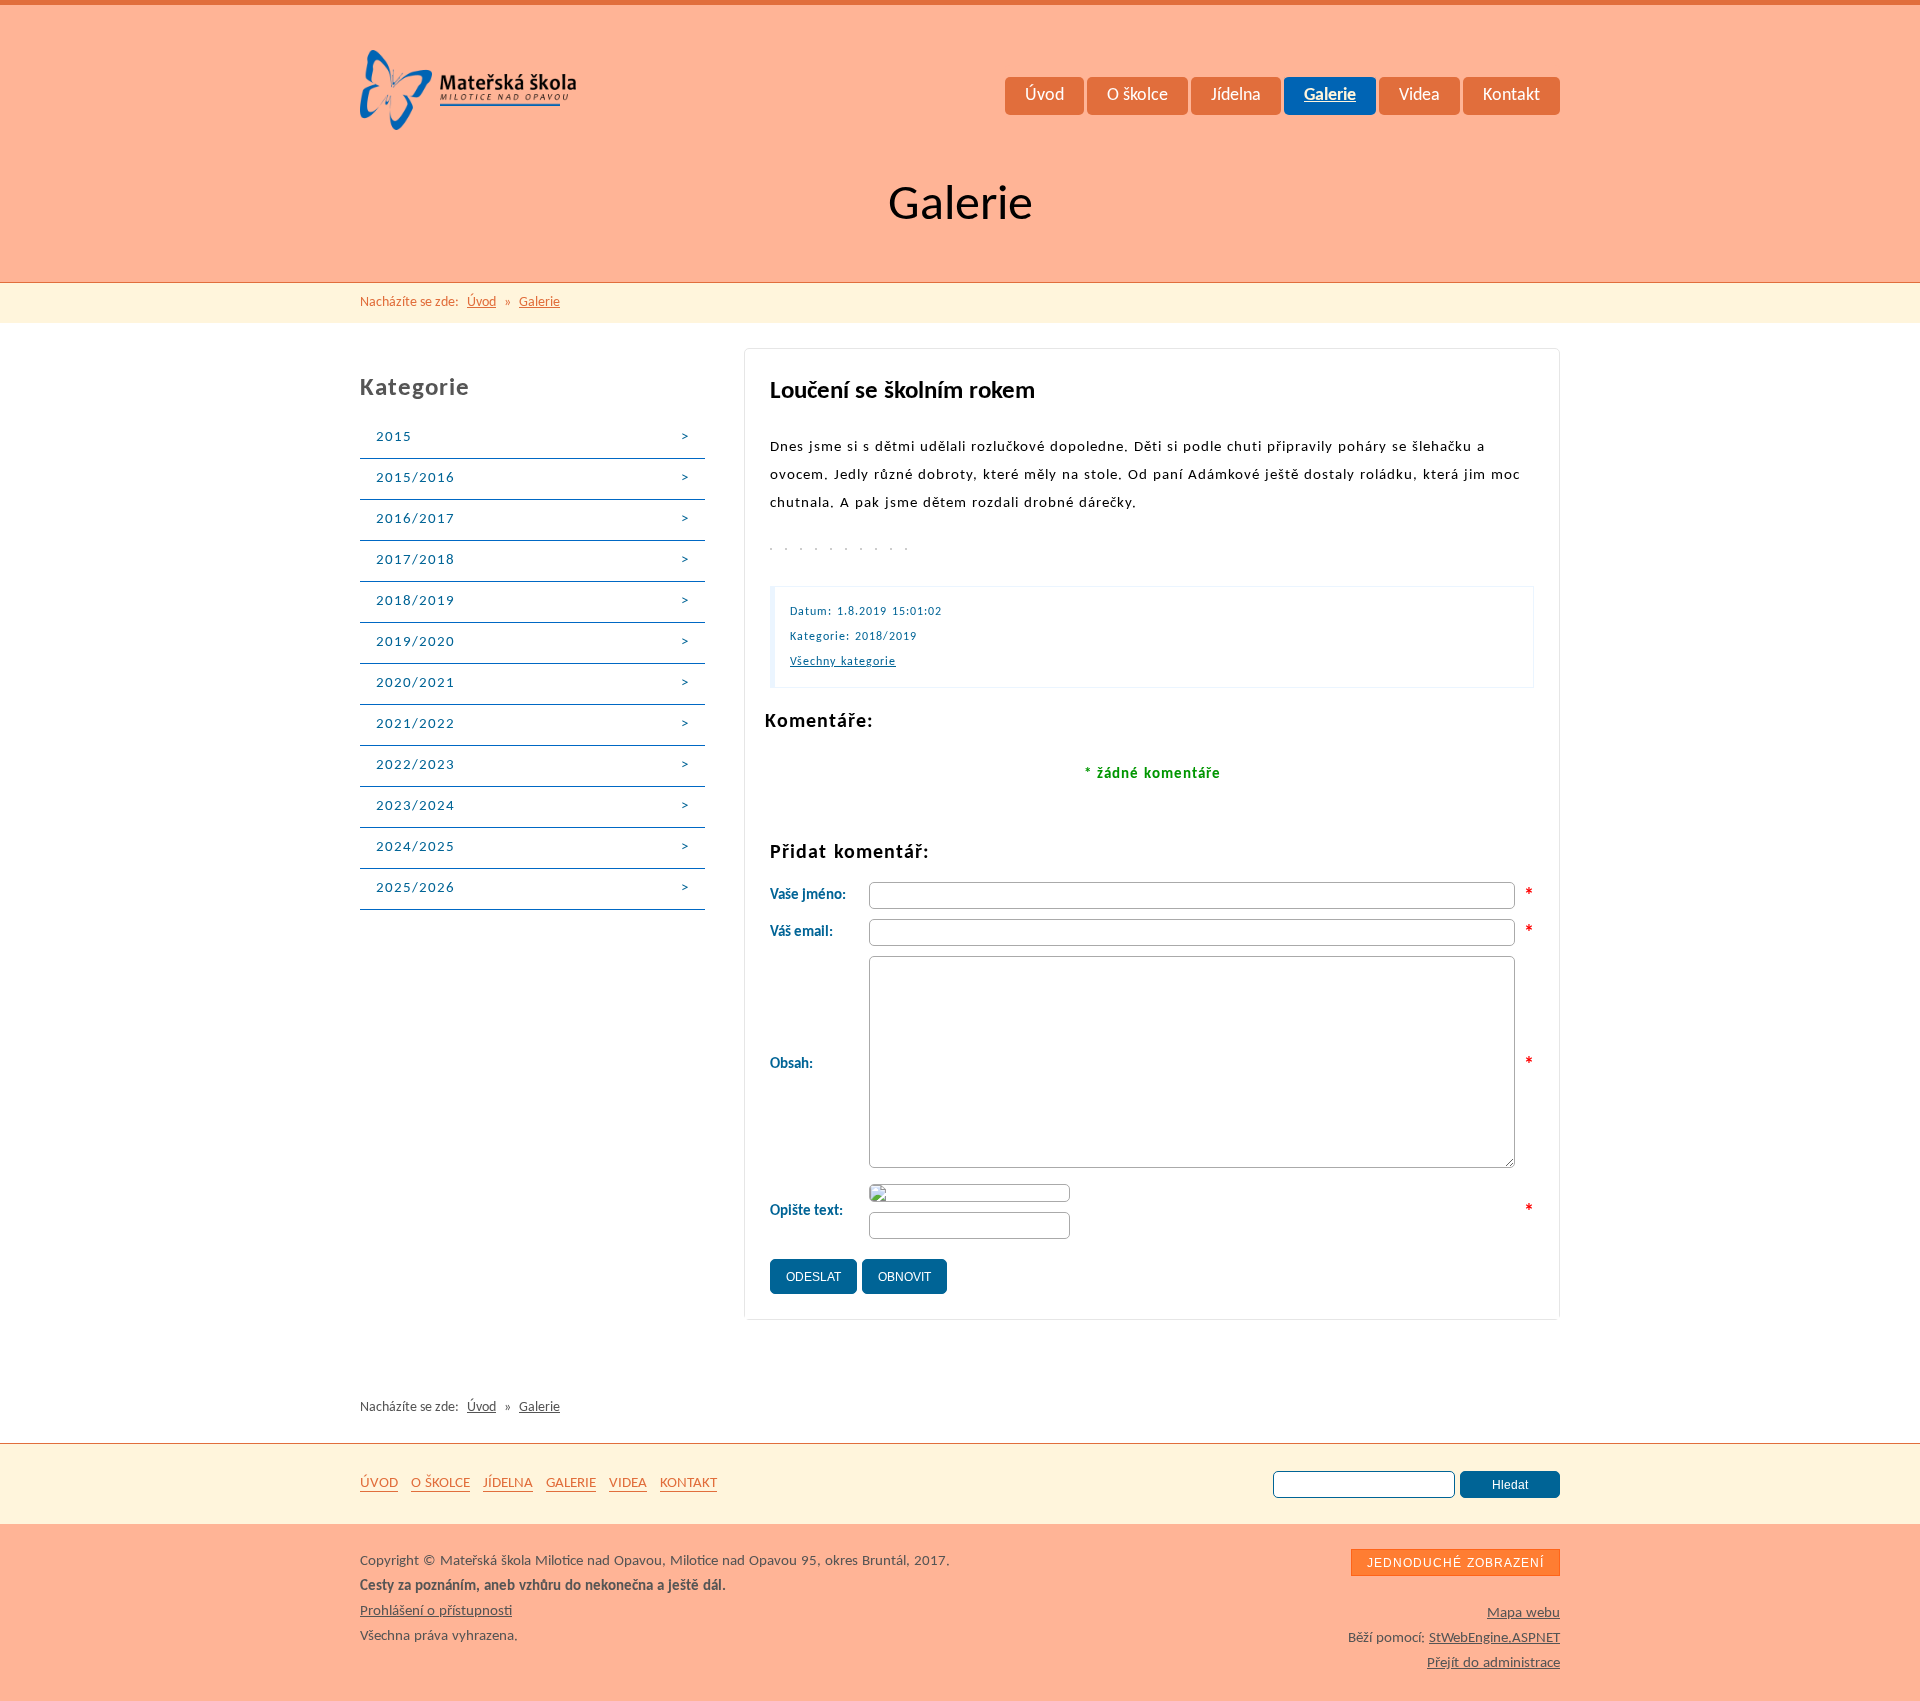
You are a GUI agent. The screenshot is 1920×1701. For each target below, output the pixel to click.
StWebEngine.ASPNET (1494, 1638)
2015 (394, 437)
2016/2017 (415, 519)
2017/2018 (415, 560)
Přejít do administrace (1493, 1663)
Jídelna (1236, 95)
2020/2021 (415, 683)
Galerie (1330, 95)
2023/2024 (415, 806)
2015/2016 (415, 478)
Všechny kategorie (843, 662)
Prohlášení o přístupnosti (436, 1611)
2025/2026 (415, 888)
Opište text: (806, 1211)
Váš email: (801, 932)
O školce (1137, 95)
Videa (1419, 95)
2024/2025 (415, 847)
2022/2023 (415, 765)
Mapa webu (1523, 1613)
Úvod (1044, 95)
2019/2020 (415, 642)
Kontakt (1511, 95)
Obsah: (791, 1064)
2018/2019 (415, 601)
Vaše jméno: (808, 895)
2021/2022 (415, 724)
